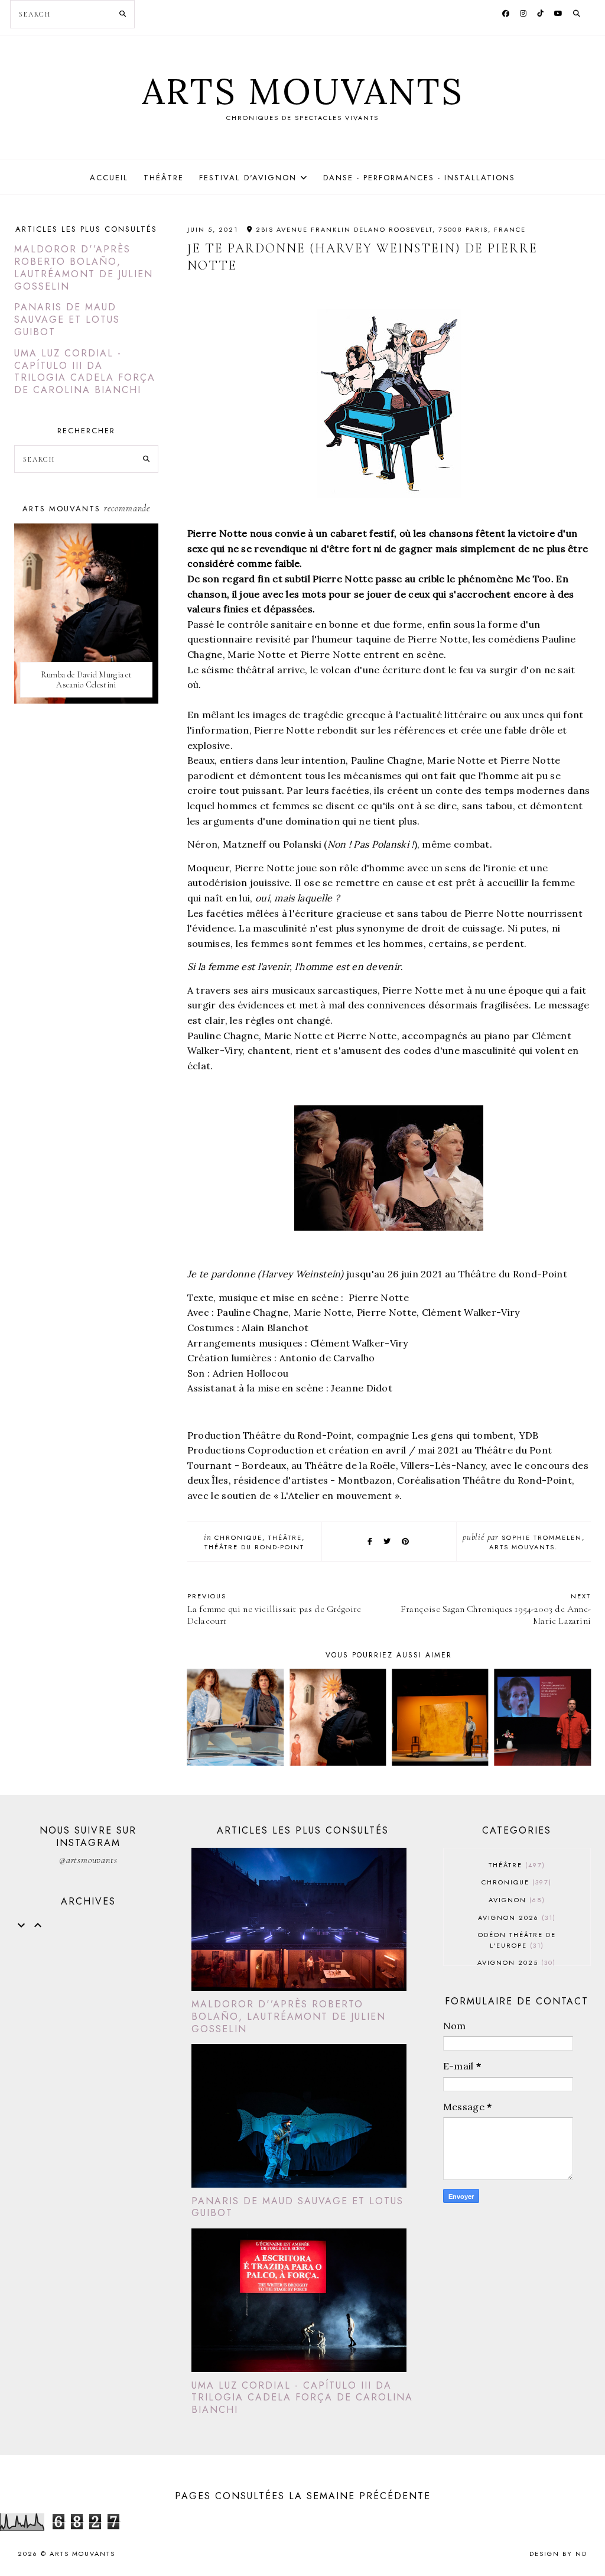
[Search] (123, 14)
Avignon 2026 (515, 1918)
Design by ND (558, 2554)
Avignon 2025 (515, 1962)
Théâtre (164, 178)
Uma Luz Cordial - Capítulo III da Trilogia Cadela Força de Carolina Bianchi (85, 372)
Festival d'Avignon (248, 178)
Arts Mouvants (303, 91)
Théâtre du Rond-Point (254, 1547)
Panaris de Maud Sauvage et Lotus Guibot (67, 319)
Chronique (238, 1537)
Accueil (109, 178)
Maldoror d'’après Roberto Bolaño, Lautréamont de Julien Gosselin (84, 267)
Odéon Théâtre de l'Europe (517, 1940)
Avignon (515, 1900)
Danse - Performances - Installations (419, 178)
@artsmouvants (88, 1860)
